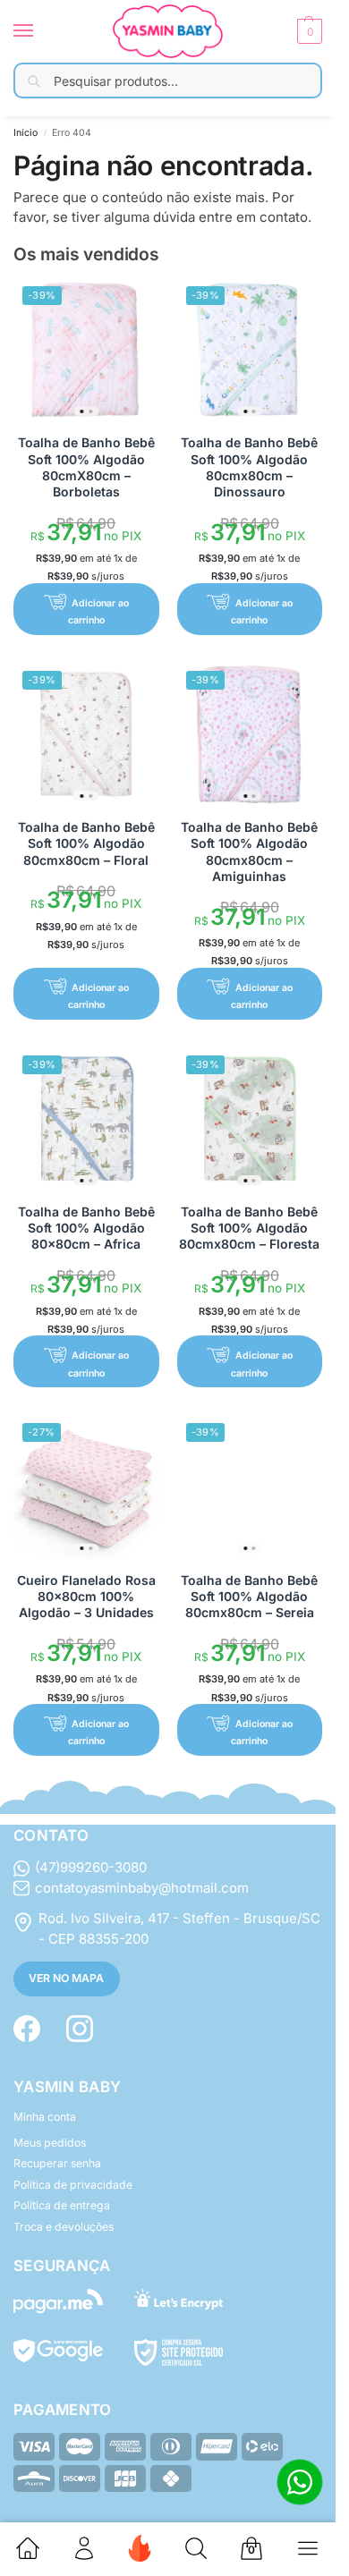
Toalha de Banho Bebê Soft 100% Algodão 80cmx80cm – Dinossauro (249, 467)
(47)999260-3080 (91, 1867)
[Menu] (40, 31)
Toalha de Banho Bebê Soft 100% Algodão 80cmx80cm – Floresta (249, 1228)
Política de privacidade (73, 2185)
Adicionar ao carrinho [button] (98, 612)
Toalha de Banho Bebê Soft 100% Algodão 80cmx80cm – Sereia (249, 1596)
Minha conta (45, 2117)
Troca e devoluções (64, 2227)
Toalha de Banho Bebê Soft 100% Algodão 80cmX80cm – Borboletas (86, 467)
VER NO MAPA (66, 1978)
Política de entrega (62, 2205)
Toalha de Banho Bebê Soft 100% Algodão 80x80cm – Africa (86, 1228)
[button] (307, 31)
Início (26, 133)
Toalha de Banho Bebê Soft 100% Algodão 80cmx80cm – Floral (86, 843)
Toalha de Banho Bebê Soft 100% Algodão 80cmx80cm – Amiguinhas (249, 852)
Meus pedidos (50, 2143)
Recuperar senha (57, 2163)
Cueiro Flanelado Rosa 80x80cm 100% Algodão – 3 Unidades (86, 1596)
